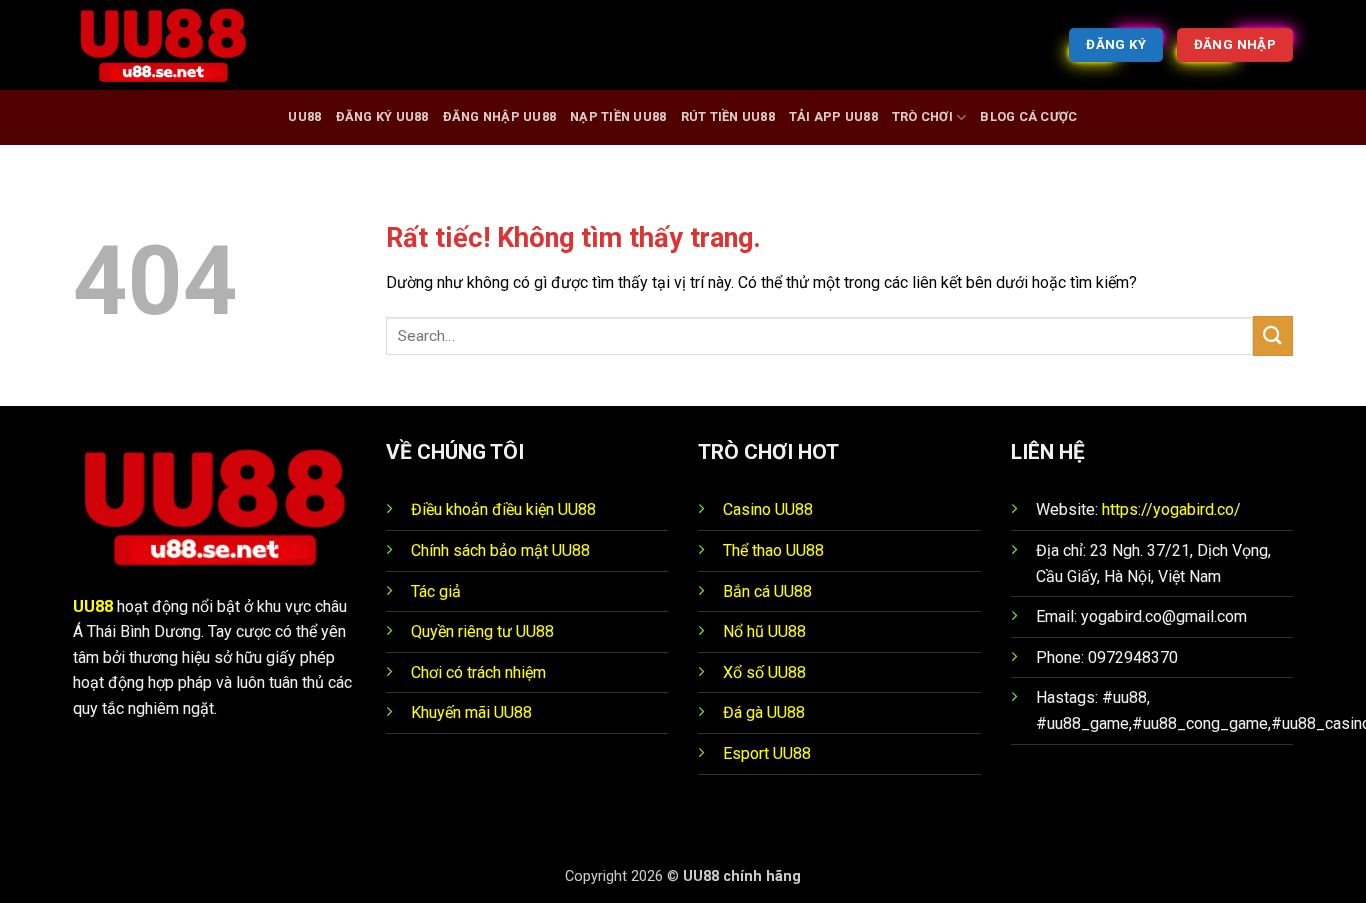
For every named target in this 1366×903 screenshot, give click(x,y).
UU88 (304, 116)
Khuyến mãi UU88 (471, 712)
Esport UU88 (767, 753)
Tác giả (436, 591)
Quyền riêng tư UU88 (482, 631)
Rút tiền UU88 (728, 116)
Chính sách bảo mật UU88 (500, 550)
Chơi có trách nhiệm (478, 672)
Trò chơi (922, 116)
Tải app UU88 (833, 116)
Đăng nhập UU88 (500, 116)
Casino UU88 (768, 509)
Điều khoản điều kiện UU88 (503, 509)
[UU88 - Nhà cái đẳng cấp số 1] (173, 45)
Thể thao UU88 (773, 550)
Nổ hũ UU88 (764, 631)
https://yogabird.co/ (1171, 509)
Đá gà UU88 (764, 712)
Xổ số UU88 (764, 672)
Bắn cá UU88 (767, 591)
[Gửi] (1273, 335)
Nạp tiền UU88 (618, 116)
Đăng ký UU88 (382, 116)
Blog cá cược (1028, 116)
